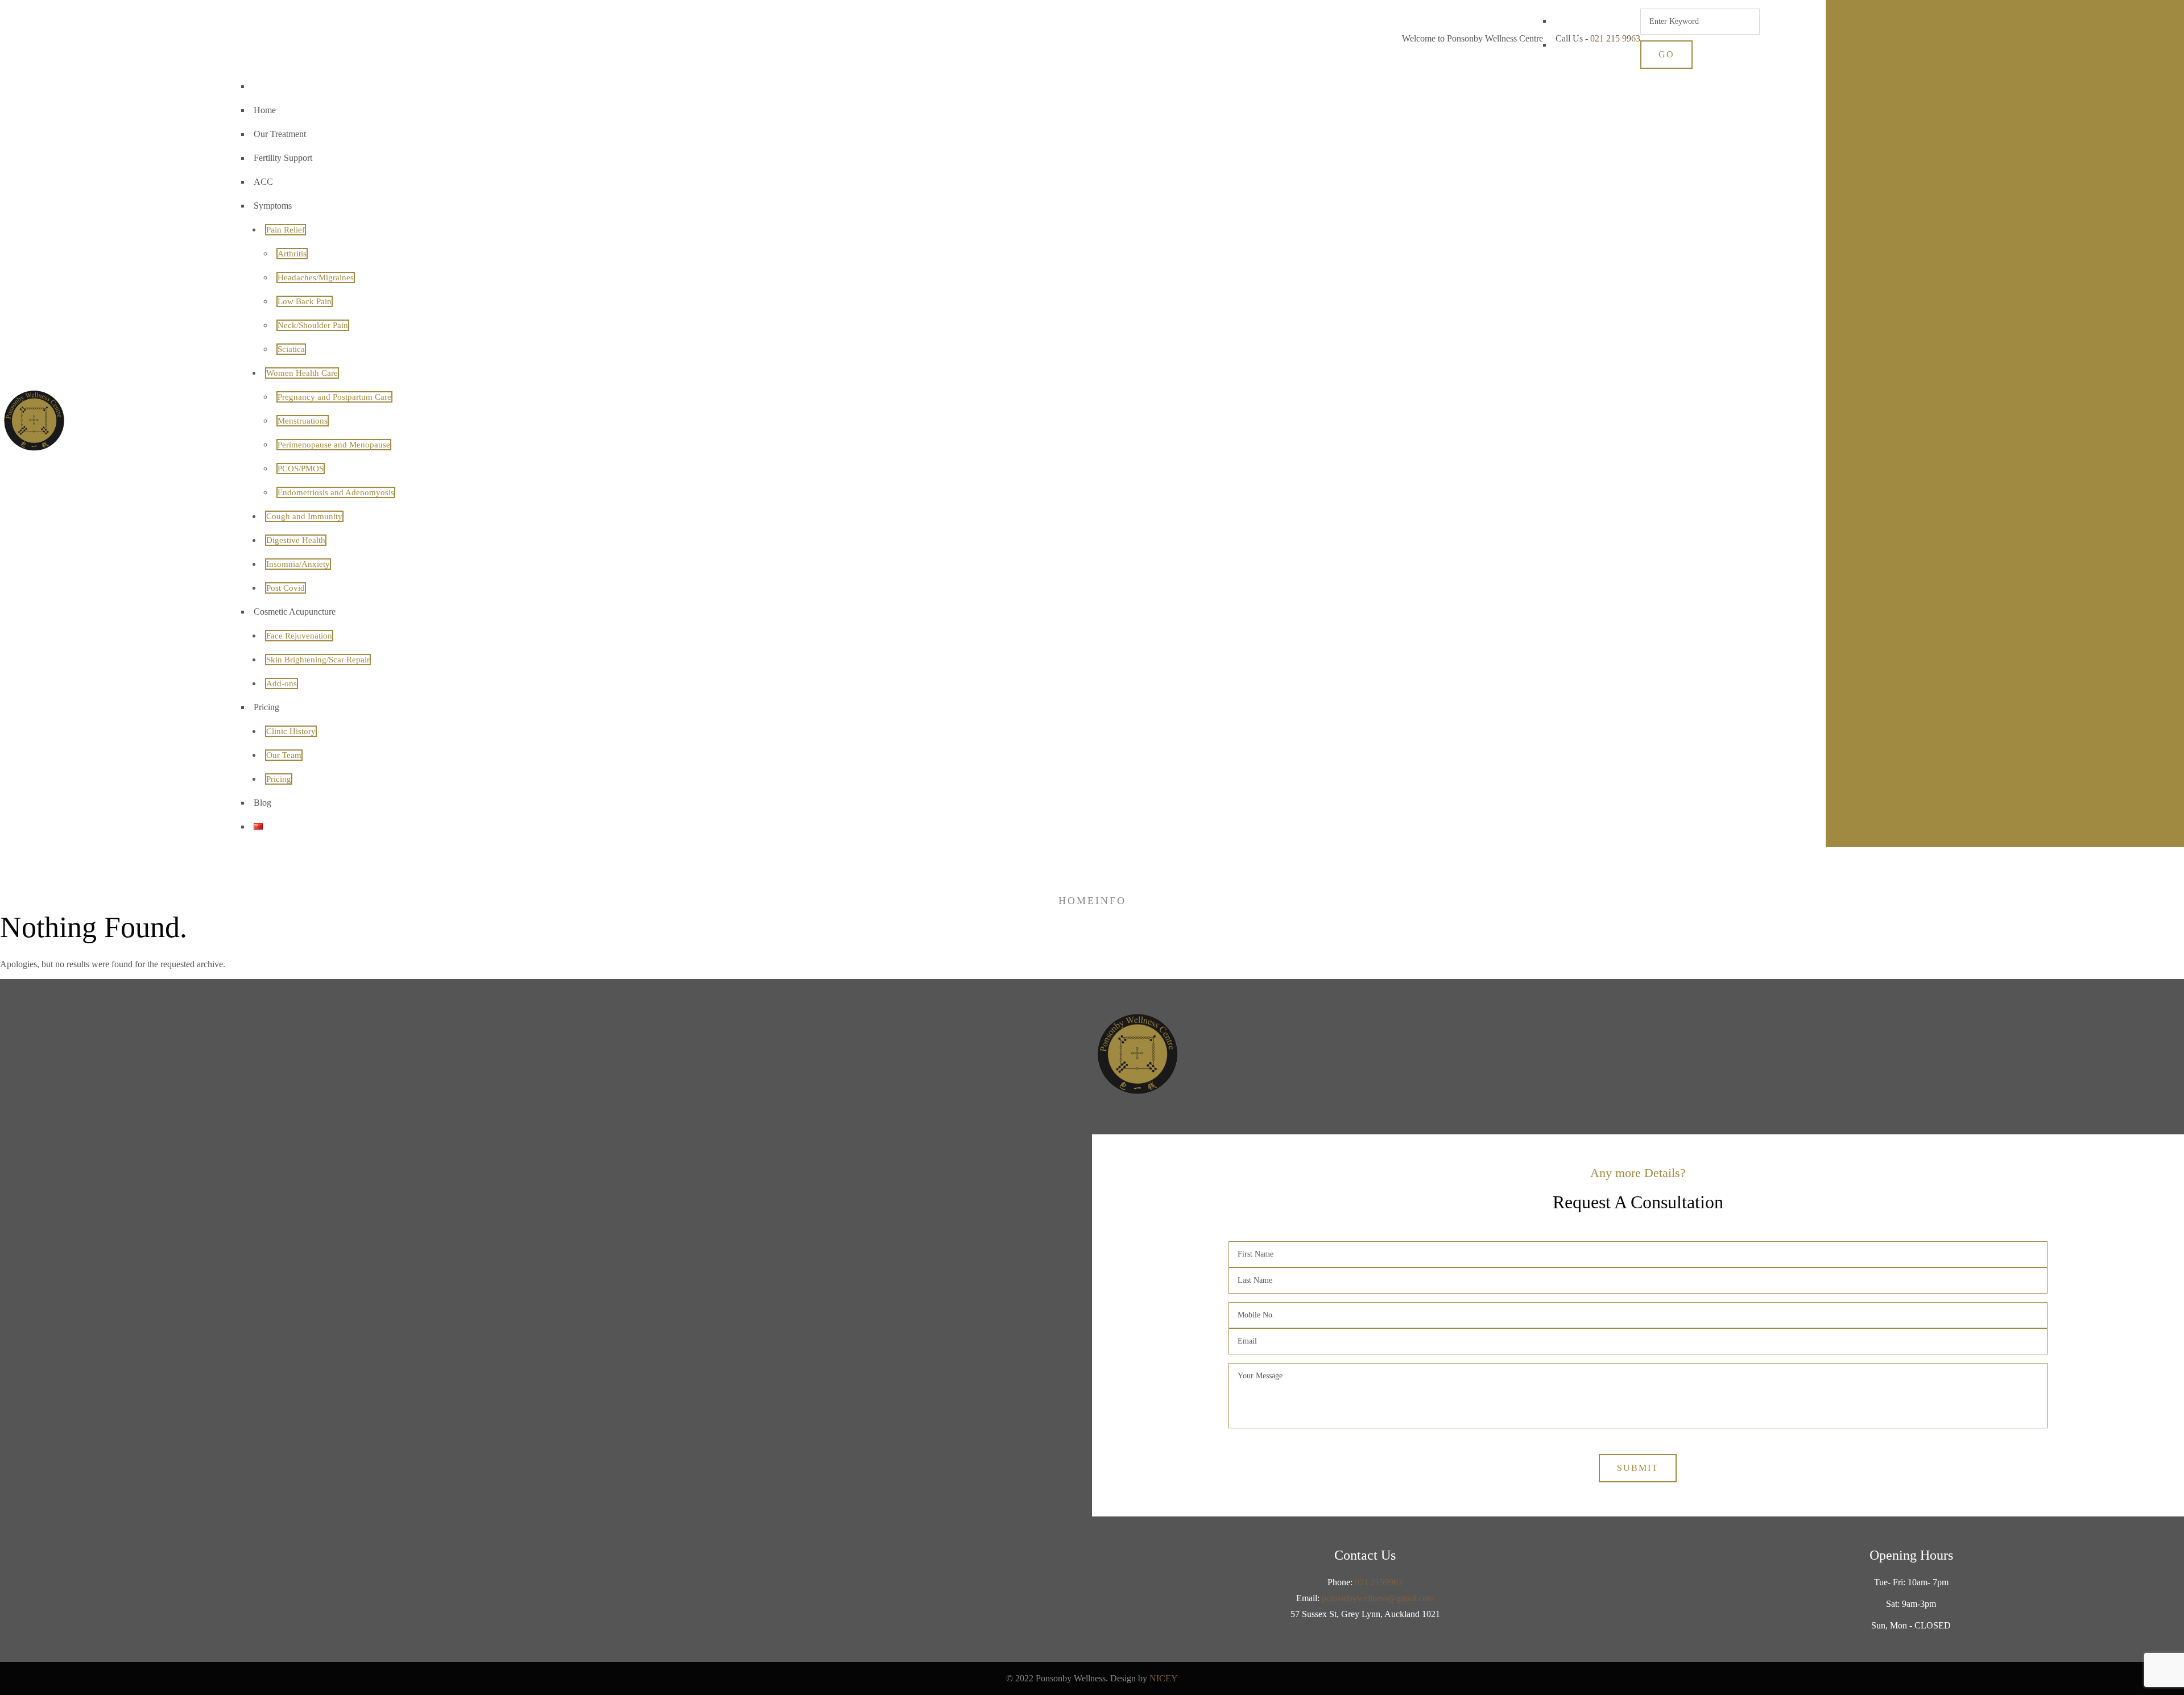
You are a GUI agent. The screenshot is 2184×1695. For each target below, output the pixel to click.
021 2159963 (1379, 1582)
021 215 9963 (1615, 38)
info (1111, 901)
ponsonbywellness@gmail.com (1378, 1598)
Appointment (2009, 423)
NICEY (1164, 1678)
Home (1077, 901)
